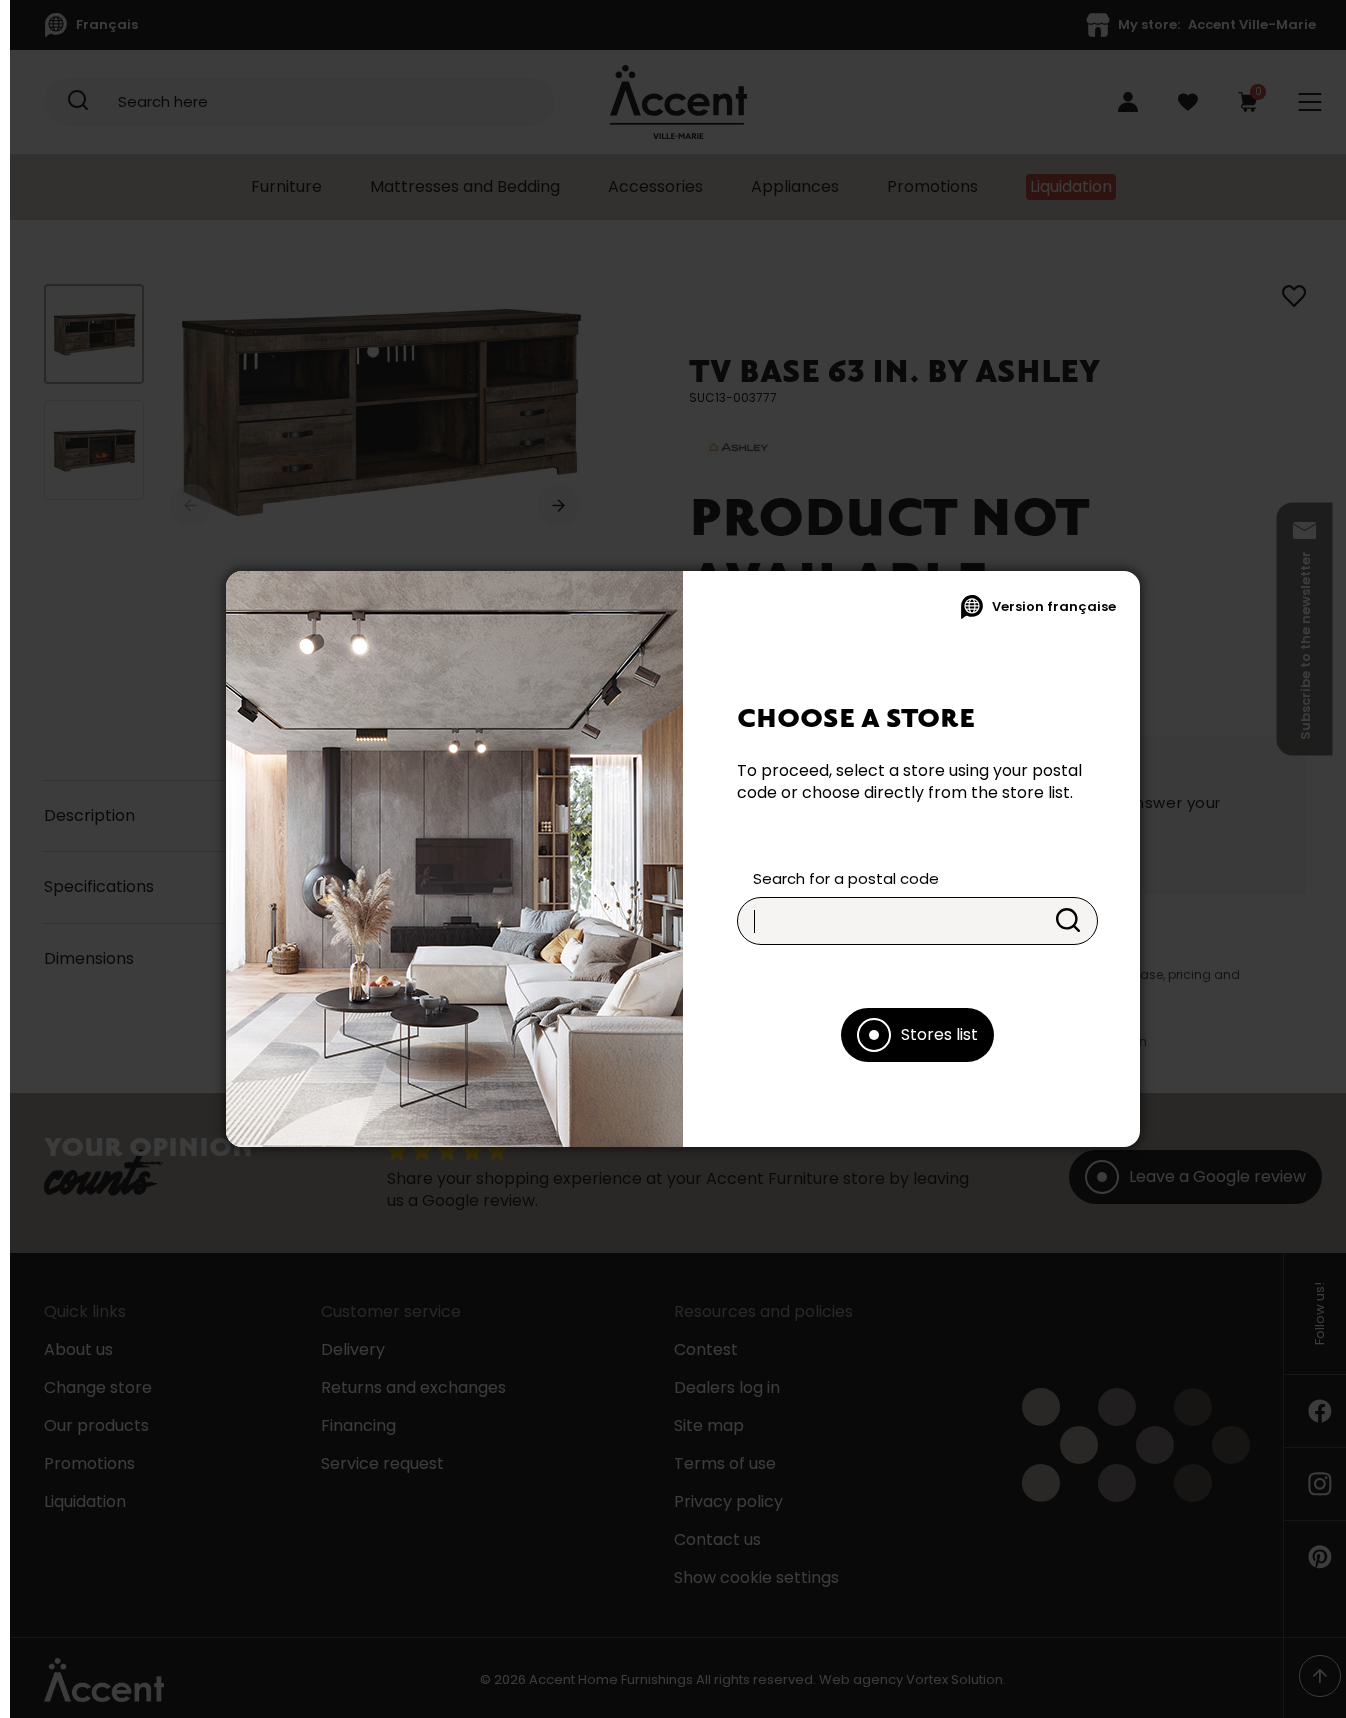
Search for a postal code (846, 878)
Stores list (939, 1034)
